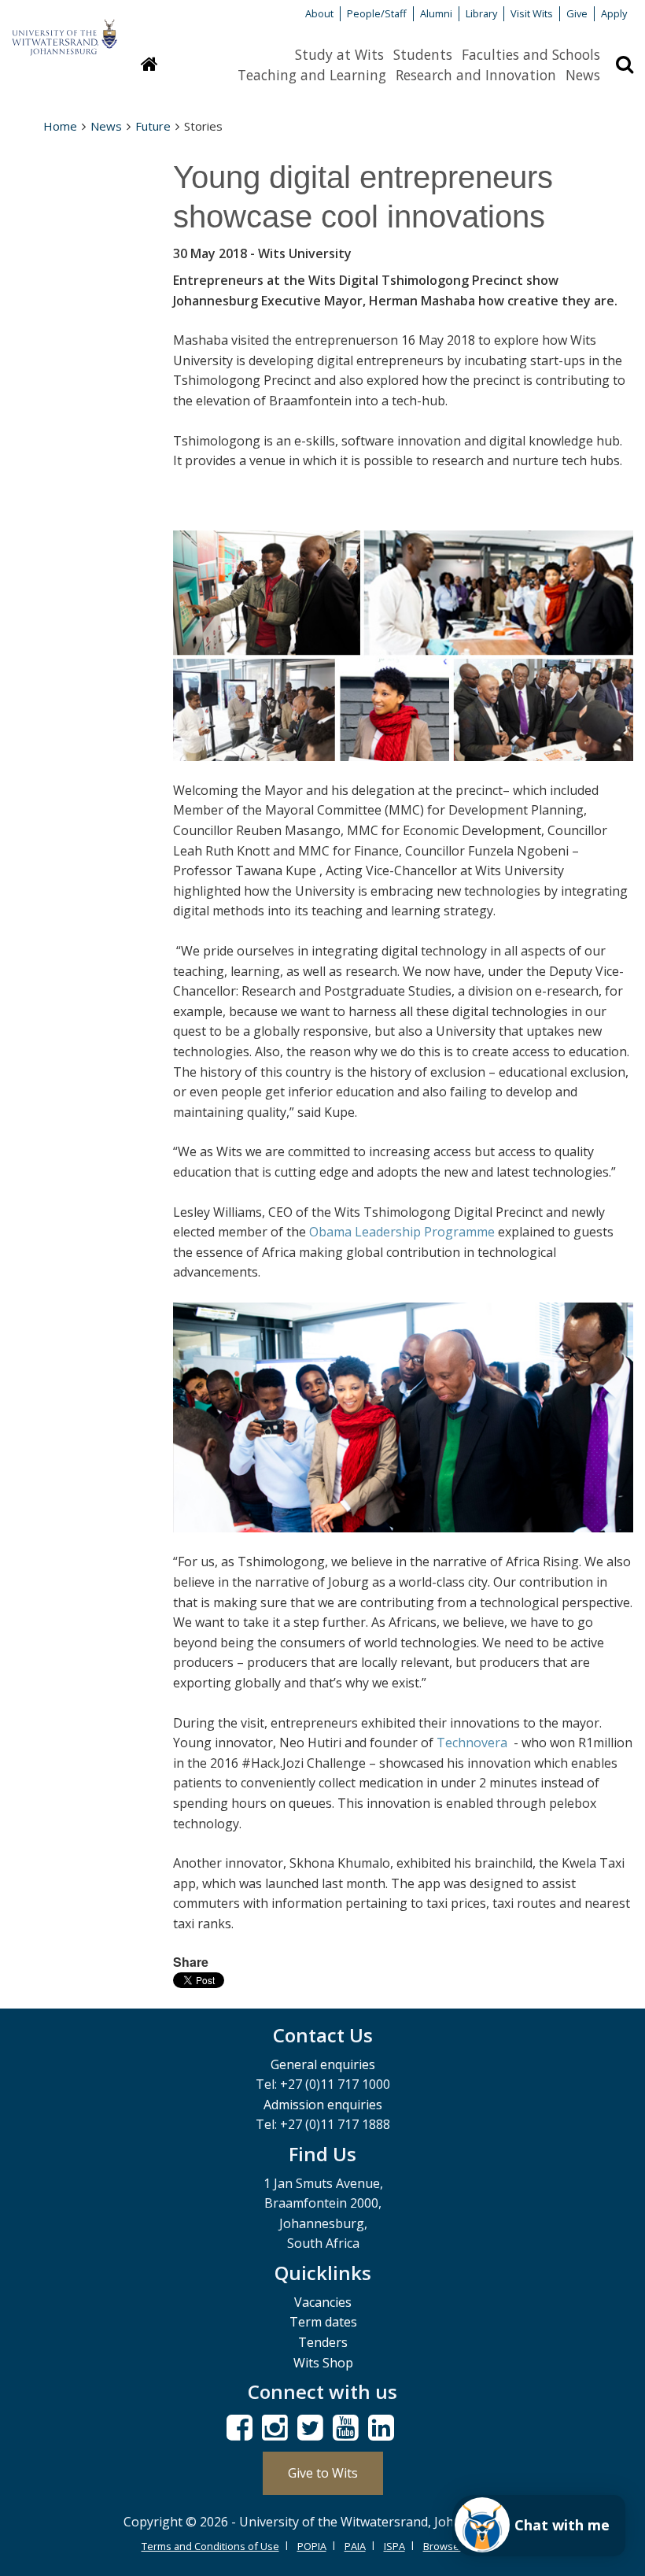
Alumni (436, 13)
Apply (614, 13)
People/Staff (377, 13)
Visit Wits (532, 13)
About (319, 13)
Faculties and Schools (531, 54)
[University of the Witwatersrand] (64, 30)
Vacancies (323, 2302)
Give (577, 13)
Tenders (323, 2342)
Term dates (323, 2322)
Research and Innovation (476, 75)
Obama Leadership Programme (402, 1232)
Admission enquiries (323, 2105)
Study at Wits (339, 54)
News (583, 75)
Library (481, 13)
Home (60, 126)
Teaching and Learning (312, 75)
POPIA (312, 2546)
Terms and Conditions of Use (210, 2546)
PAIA (355, 2546)
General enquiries (323, 2064)
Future (153, 126)
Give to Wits (323, 2473)
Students (423, 54)
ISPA (394, 2546)
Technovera (474, 1743)
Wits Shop (323, 2363)
